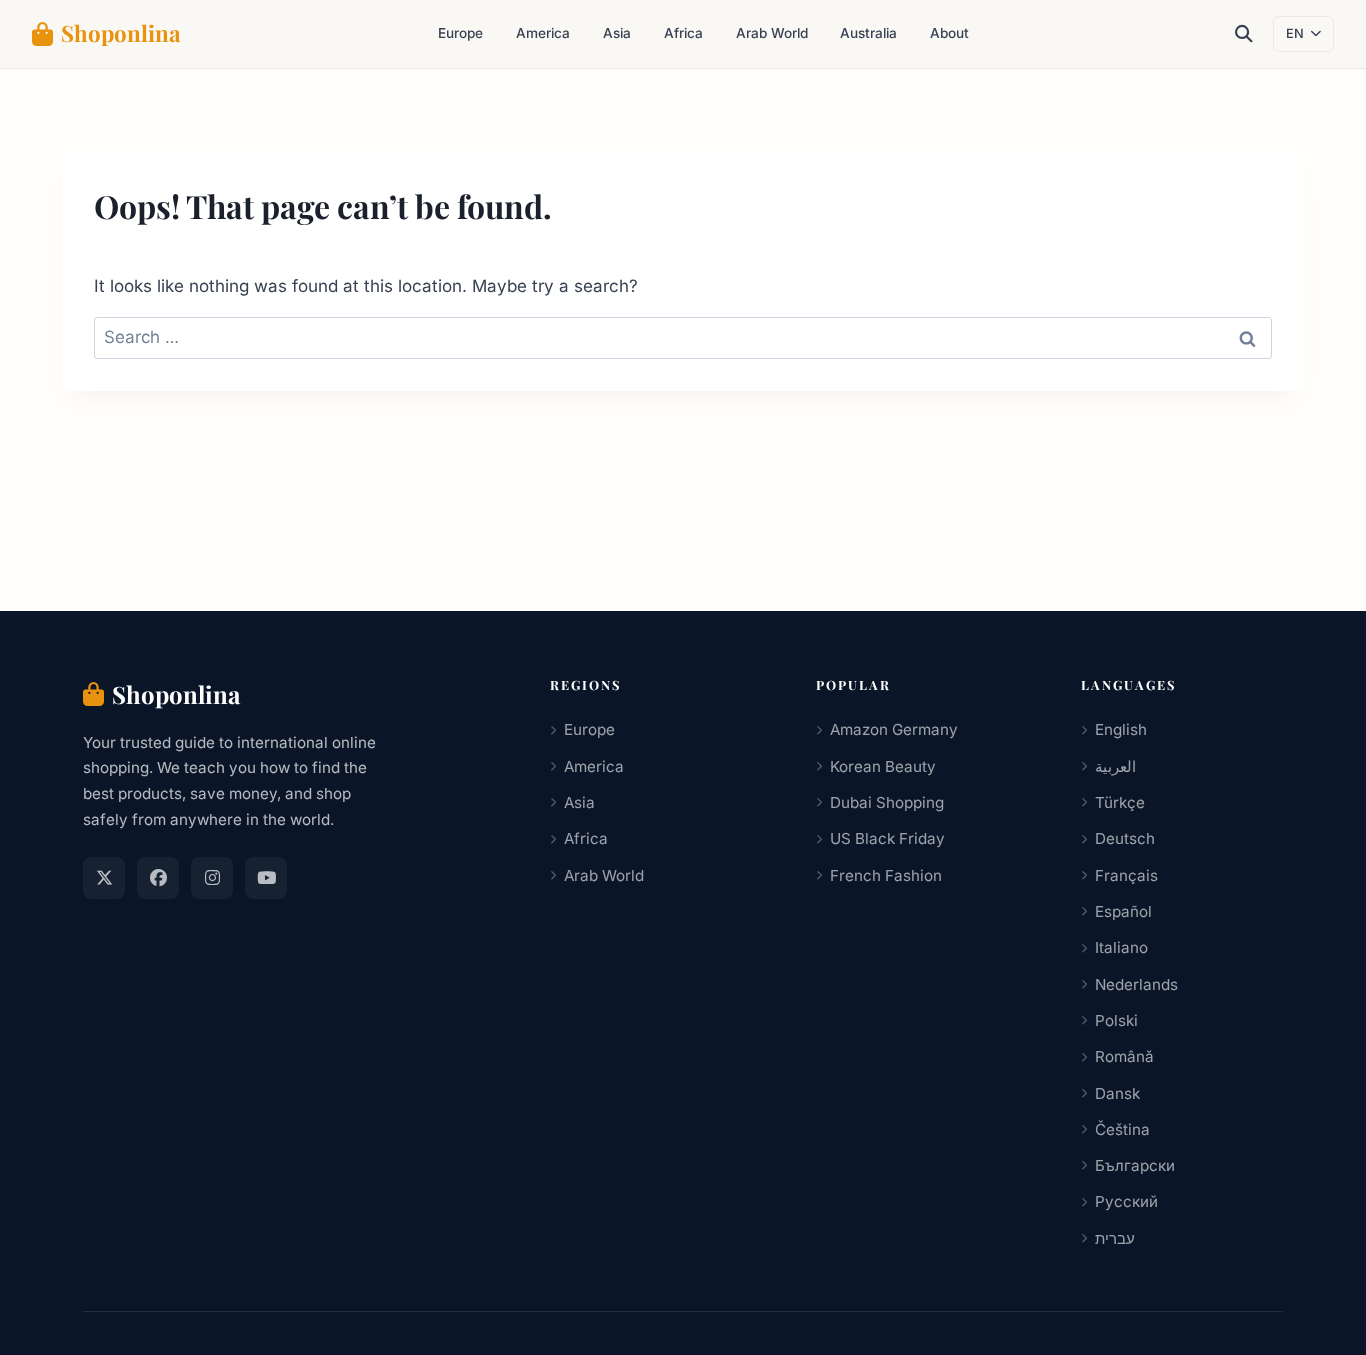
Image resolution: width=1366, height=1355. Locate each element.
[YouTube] (266, 878)
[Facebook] (158, 878)
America (543, 33)
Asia (617, 33)
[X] (104, 878)
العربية (1115, 766)
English (1121, 729)
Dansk (1117, 1093)
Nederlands (1136, 984)
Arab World (772, 33)
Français (1126, 875)
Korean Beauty (883, 766)
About (949, 33)
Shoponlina (121, 33)
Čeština (1122, 1129)
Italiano (1121, 947)
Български (1135, 1165)
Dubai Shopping (887, 802)
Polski (1116, 1020)
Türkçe (1120, 802)
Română (1124, 1056)
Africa (683, 33)
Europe (460, 33)
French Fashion (886, 875)
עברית (1115, 1238)
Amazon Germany (894, 729)
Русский (1126, 1201)
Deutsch (1125, 838)
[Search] (1244, 34)
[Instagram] (212, 878)
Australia (868, 33)
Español (1123, 911)
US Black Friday (887, 838)
